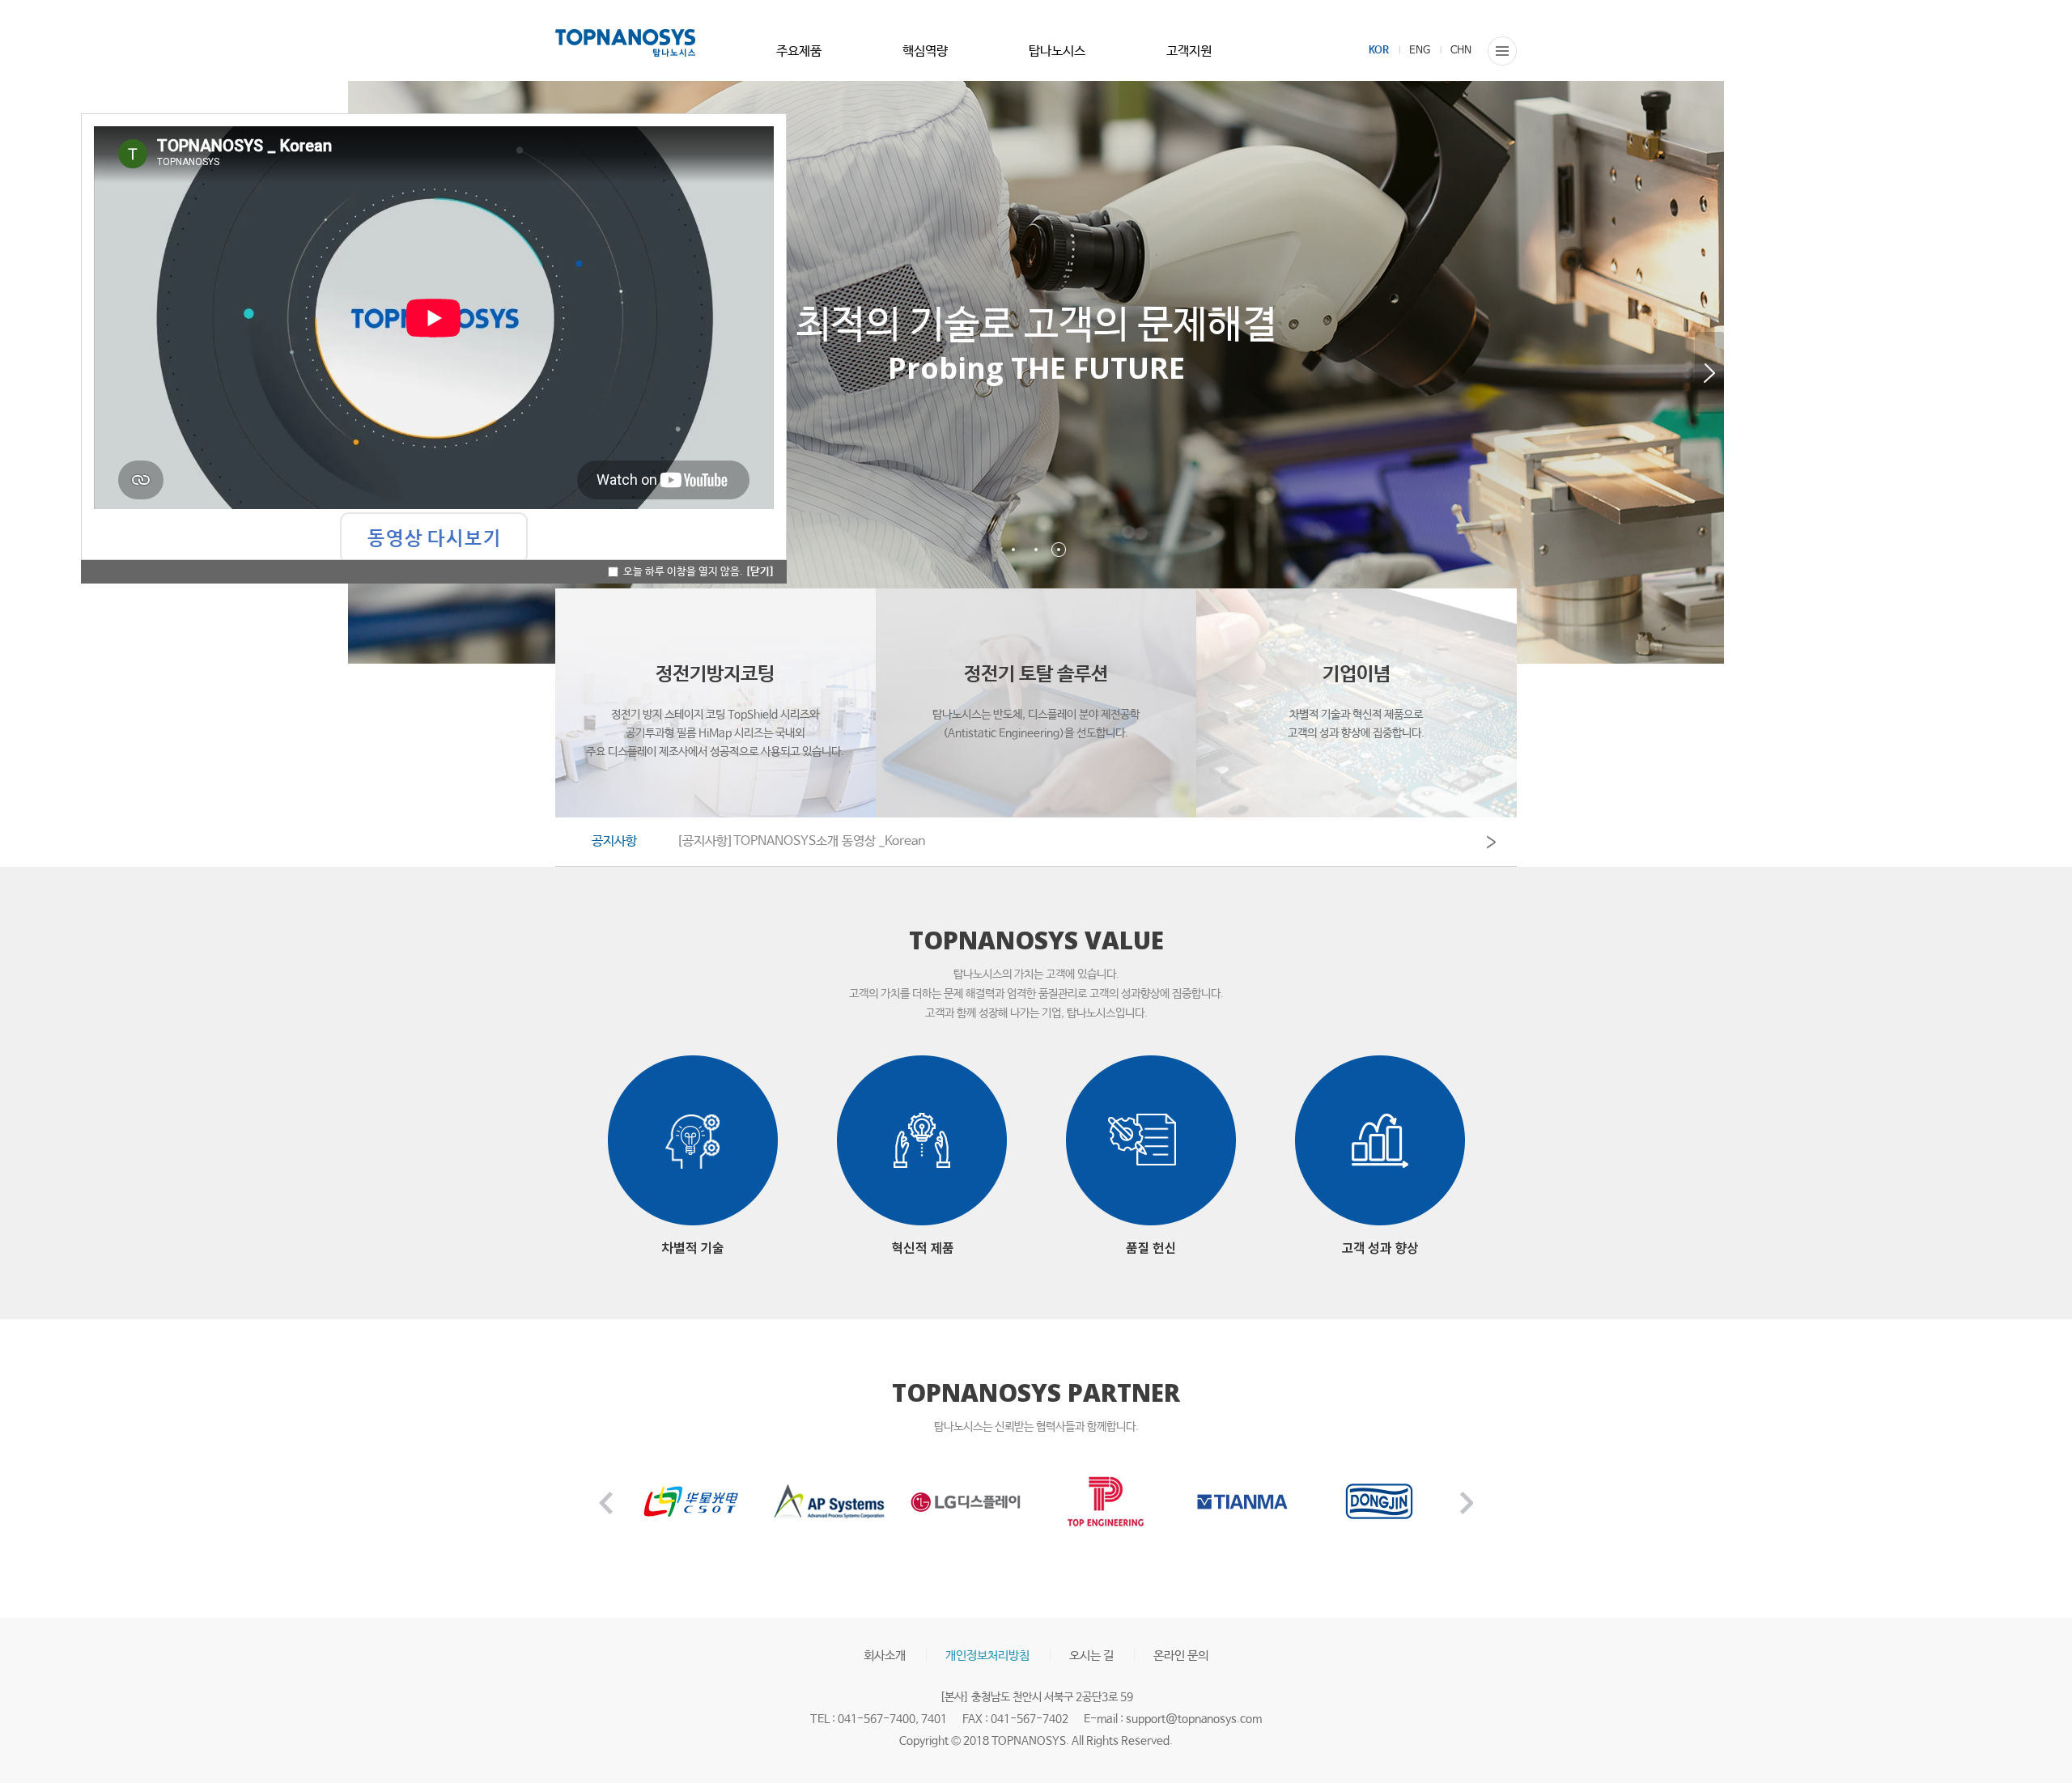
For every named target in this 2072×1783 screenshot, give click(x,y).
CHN (1461, 51)
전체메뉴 (1502, 51)
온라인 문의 (1181, 1656)
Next (1709, 373)
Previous (606, 1503)
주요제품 (799, 51)
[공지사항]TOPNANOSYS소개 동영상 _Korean (801, 841)
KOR (1379, 51)
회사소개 (885, 1656)
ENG (1420, 51)
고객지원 (1189, 51)
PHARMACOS (625, 43)
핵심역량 (925, 51)
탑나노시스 (1057, 51)
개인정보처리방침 (987, 1656)
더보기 (1491, 843)
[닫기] (760, 572)
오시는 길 (1091, 1656)
